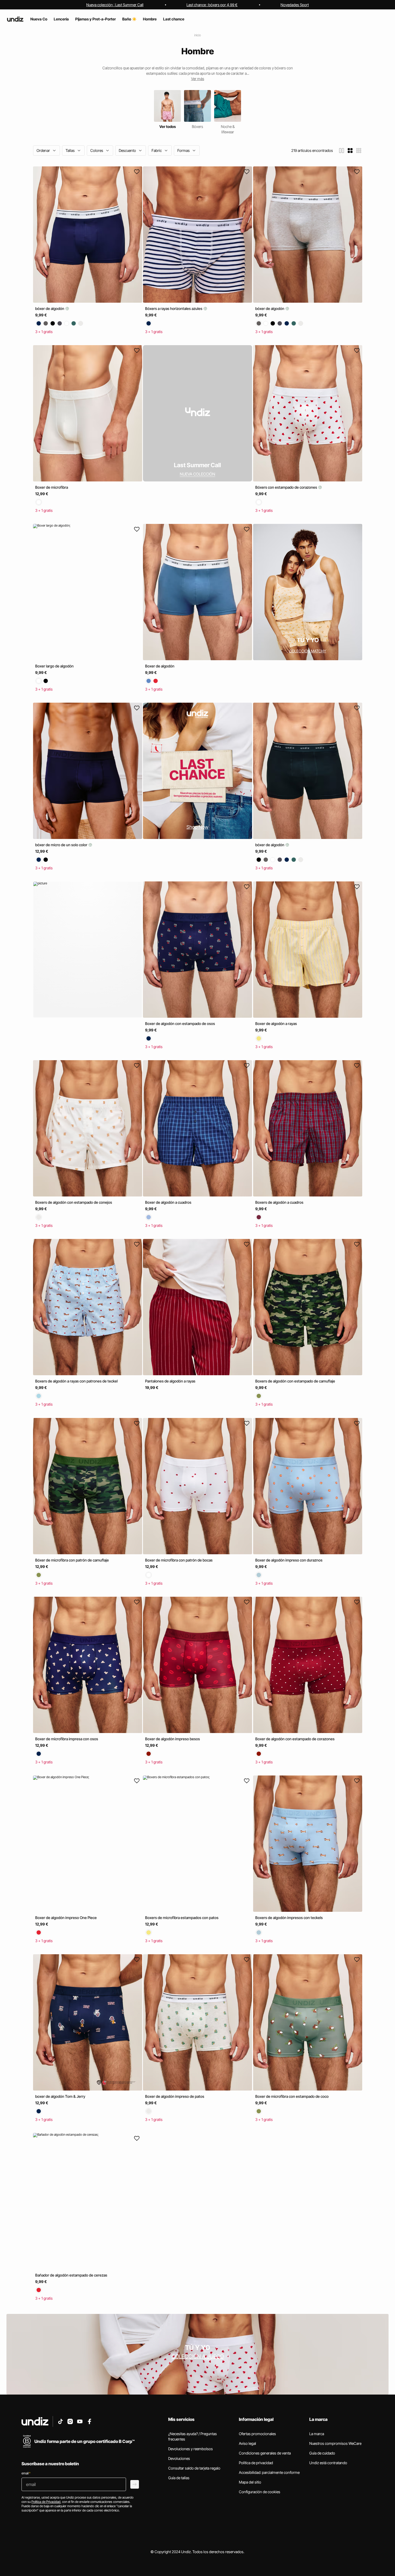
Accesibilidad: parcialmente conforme (269, 2472)
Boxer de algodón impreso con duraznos (289, 1560)
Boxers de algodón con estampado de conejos (74, 1202)
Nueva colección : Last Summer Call (115, 5)
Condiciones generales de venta (265, 2453)
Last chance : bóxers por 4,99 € (212, 5)
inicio (198, 35)
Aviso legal (247, 2443)
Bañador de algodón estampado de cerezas (71, 2275)
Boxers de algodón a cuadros (279, 1202)
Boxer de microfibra (52, 487)
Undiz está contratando (328, 2463)
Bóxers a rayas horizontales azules (174, 308)
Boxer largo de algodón (54, 666)
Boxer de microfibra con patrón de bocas (179, 1560)
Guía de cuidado (322, 2453)
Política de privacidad (256, 2463)
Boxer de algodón (160, 666)
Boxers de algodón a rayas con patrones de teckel (76, 1381)
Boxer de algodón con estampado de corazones (295, 1739)
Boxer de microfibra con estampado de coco (292, 2096)
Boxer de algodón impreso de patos (175, 2096)
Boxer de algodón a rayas (276, 1023)
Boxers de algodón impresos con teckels (289, 1918)
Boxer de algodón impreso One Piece (66, 1918)
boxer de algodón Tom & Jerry (60, 2096)
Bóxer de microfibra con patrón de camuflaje (72, 1560)
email (26, 2473)
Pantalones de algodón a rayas (170, 1381)
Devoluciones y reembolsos (191, 2449)
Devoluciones (179, 2458)
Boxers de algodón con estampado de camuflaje (295, 1381)
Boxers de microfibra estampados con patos (182, 1918)
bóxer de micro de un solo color (62, 845)
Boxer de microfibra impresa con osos (67, 1739)
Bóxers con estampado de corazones (287, 487)
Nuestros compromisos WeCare (335, 2443)
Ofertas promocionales (257, 2434)
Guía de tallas (179, 2478)
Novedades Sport (295, 5)
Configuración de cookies (260, 2492)
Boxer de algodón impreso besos (173, 1739)
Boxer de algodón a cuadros (168, 1202)
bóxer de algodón (50, 308)
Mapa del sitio (250, 2482)
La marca (317, 2434)
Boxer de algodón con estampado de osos (180, 1023)
